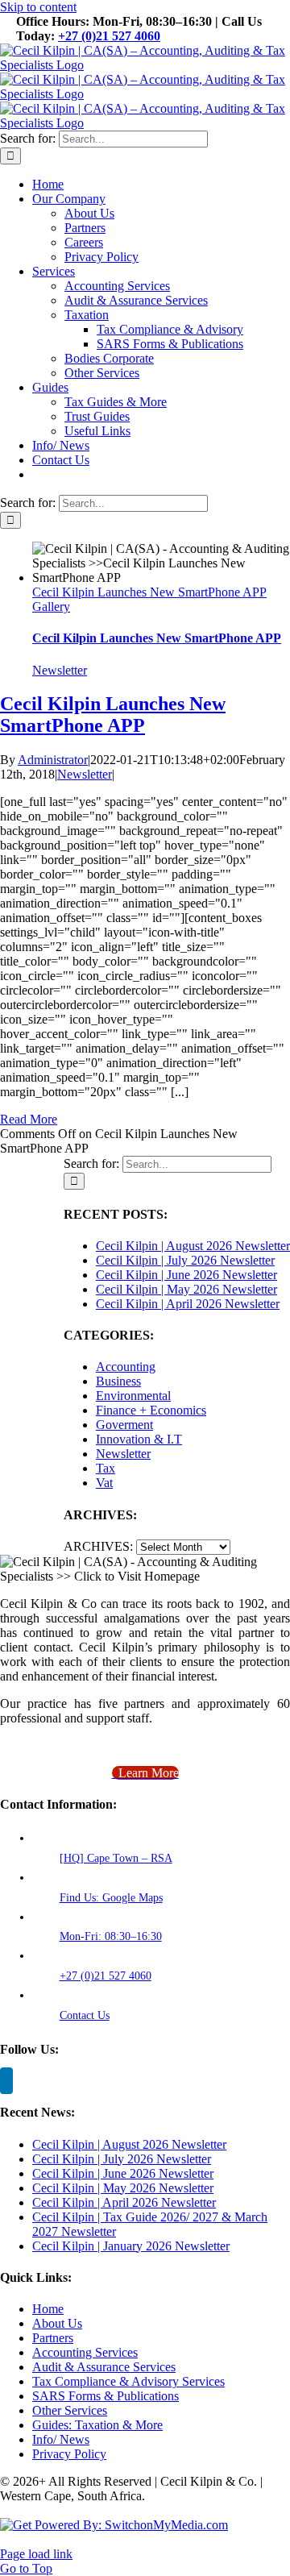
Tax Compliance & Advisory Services (128, 2381)
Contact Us (85, 2015)
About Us (57, 2323)
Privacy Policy (69, 2454)
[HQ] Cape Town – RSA (116, 1858)
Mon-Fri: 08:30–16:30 (111, 1936)
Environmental (133, 1396)
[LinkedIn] (6, 2081)
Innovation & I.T (139, 1439)
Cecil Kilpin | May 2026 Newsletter (186, 1289)
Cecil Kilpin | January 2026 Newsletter (131, 2246)
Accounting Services (85, 2352)
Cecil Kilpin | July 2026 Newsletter (185, 1260)
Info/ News (61, 2439)
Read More (29, 1119)
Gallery (51, 607)
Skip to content (38, 7)
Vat (104, 1483)
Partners (53, 2338)
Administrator (53, 760)
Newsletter (60, 670)
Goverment (124, 1425)
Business (118, 1381)
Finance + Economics (151, 1410)
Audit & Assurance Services (104, 2367)
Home (48, 2309)
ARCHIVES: (98, 1546)
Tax (106, 1468)
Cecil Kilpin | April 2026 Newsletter (188, 1304)
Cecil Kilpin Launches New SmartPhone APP (149, 592)
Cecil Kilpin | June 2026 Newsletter (186, 1275)
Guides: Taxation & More (97, 2425)
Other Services (70, 2410)
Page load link (36, 2554)
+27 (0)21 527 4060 (109, 36)
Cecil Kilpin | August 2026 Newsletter (193, 1246)
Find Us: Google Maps (111, 1898)
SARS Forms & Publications (106, 2396)
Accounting (126, 1367)
